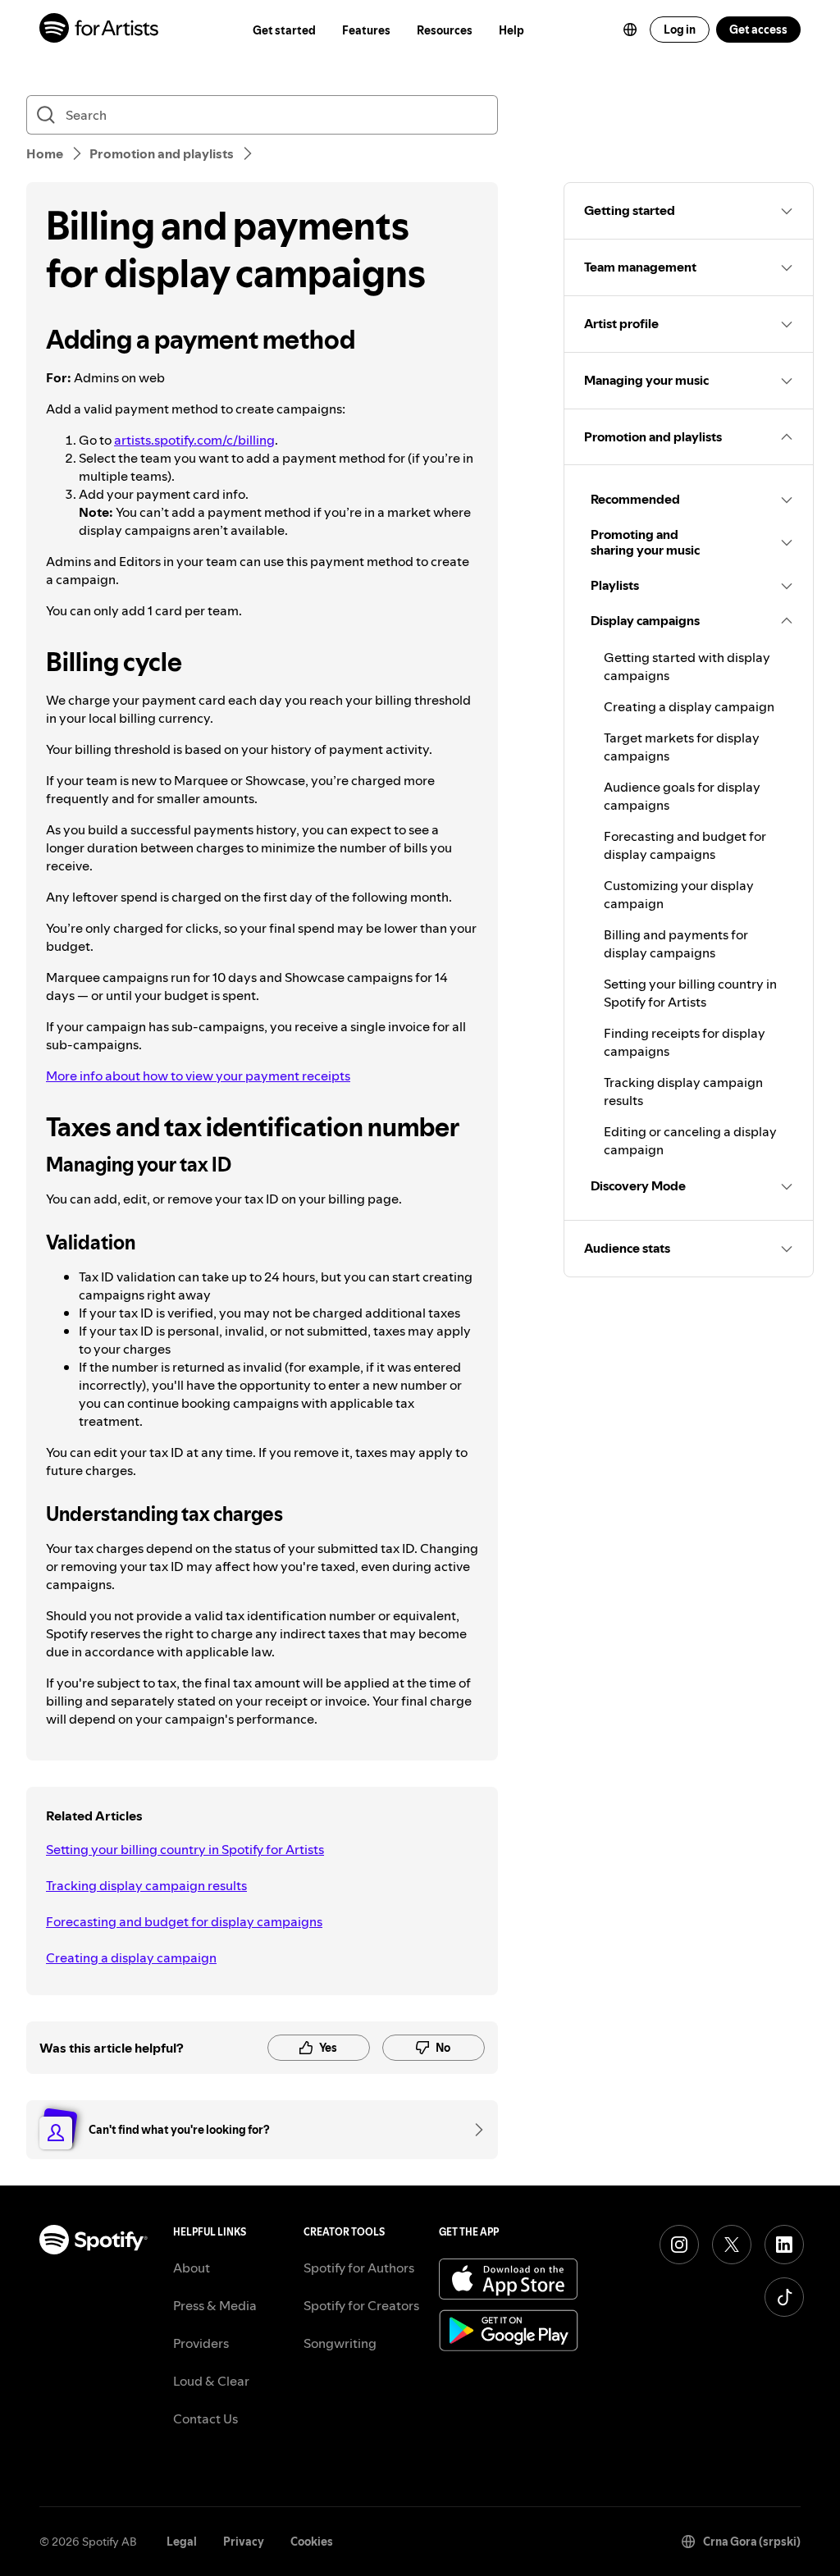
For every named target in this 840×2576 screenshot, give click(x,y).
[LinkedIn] (784, 2245)
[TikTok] (784, 2297)
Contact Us (205, 2418)
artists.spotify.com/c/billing (194, 440)
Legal (182, 2542)
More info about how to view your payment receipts (198, 1076)
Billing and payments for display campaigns (676, 943)
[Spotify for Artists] (100, 30)
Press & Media (215, 2305)
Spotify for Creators (361, 2305)
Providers (201, 2343)
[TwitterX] (732, 2245)
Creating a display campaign (131, 1957)
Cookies (312, 2542)
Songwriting (340, 2343)
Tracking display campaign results (146, 1885)
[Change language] (630, 30)
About (192, 2268)
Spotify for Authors (359, 2268)
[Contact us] (473, 2130)
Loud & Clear (211, 2381)
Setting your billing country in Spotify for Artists (185, 1849)
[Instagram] (679, 2245)
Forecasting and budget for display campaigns (184, 1921)
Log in (680, 30)
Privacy (244, 2542)
